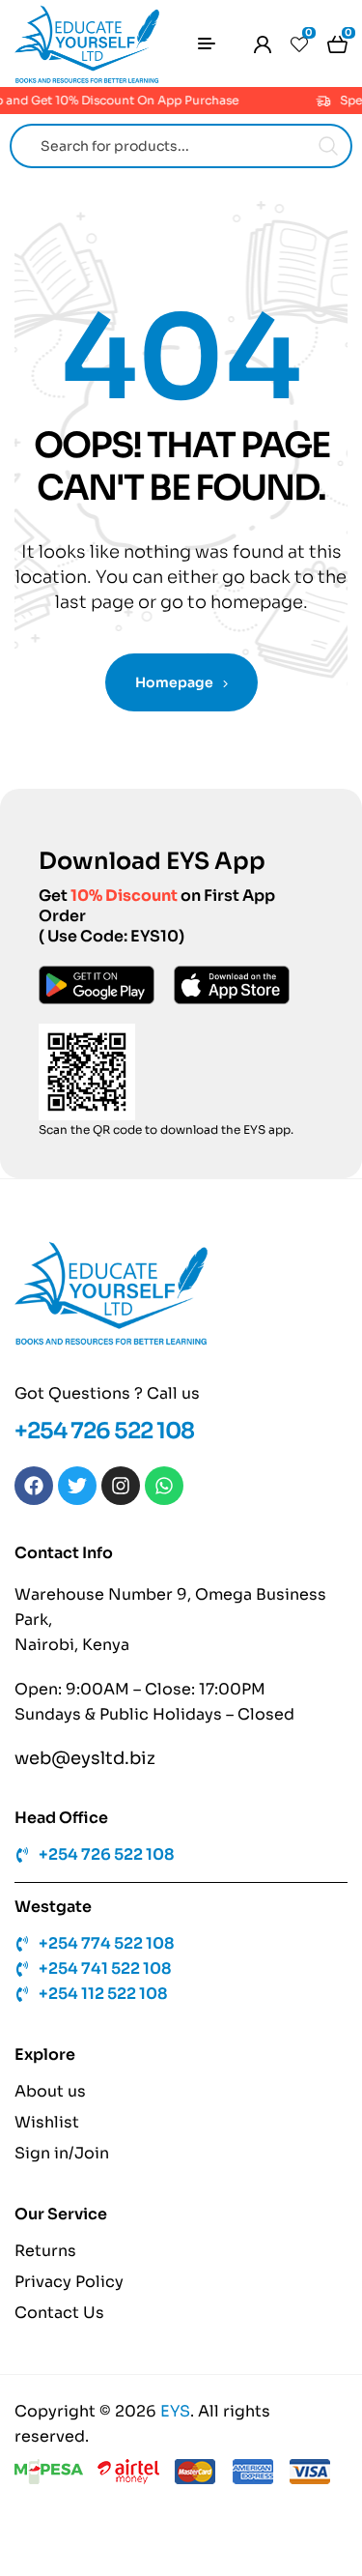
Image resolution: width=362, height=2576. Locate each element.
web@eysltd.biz (85, 1758)
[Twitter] (77, 1486)
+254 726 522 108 (104, 1431)
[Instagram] (121, 1486)
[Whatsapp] (164, 1486)
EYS (175, 2411)
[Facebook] (34, 1486)
